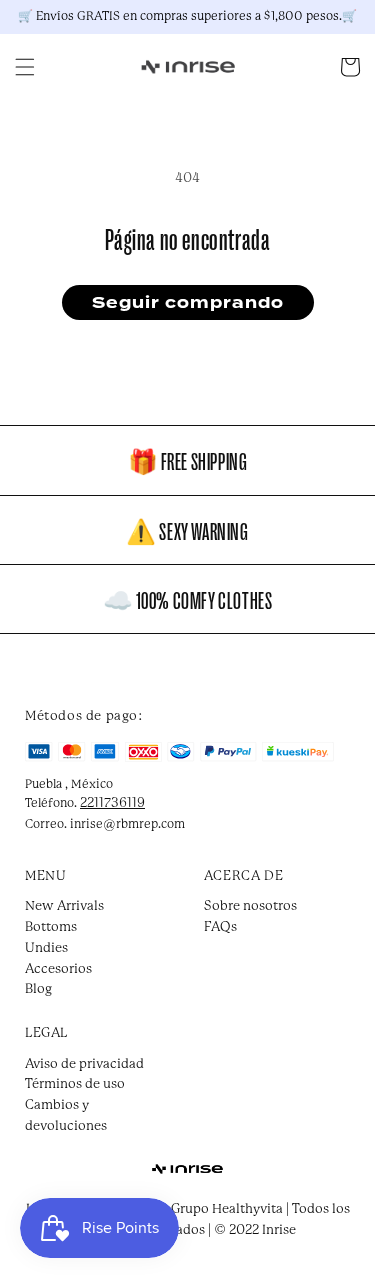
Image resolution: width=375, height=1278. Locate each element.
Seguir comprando (188, 303)
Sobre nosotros (250, 906)
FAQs (220, 927)
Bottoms (51, 927)
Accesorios (58, 969)
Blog (38, 989)
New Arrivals (64, 906)
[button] (25, 67)
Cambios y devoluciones (66, 1116)
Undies (46, 948)
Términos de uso (75, 1084)
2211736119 (112, 803)
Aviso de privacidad (84, 1064)
